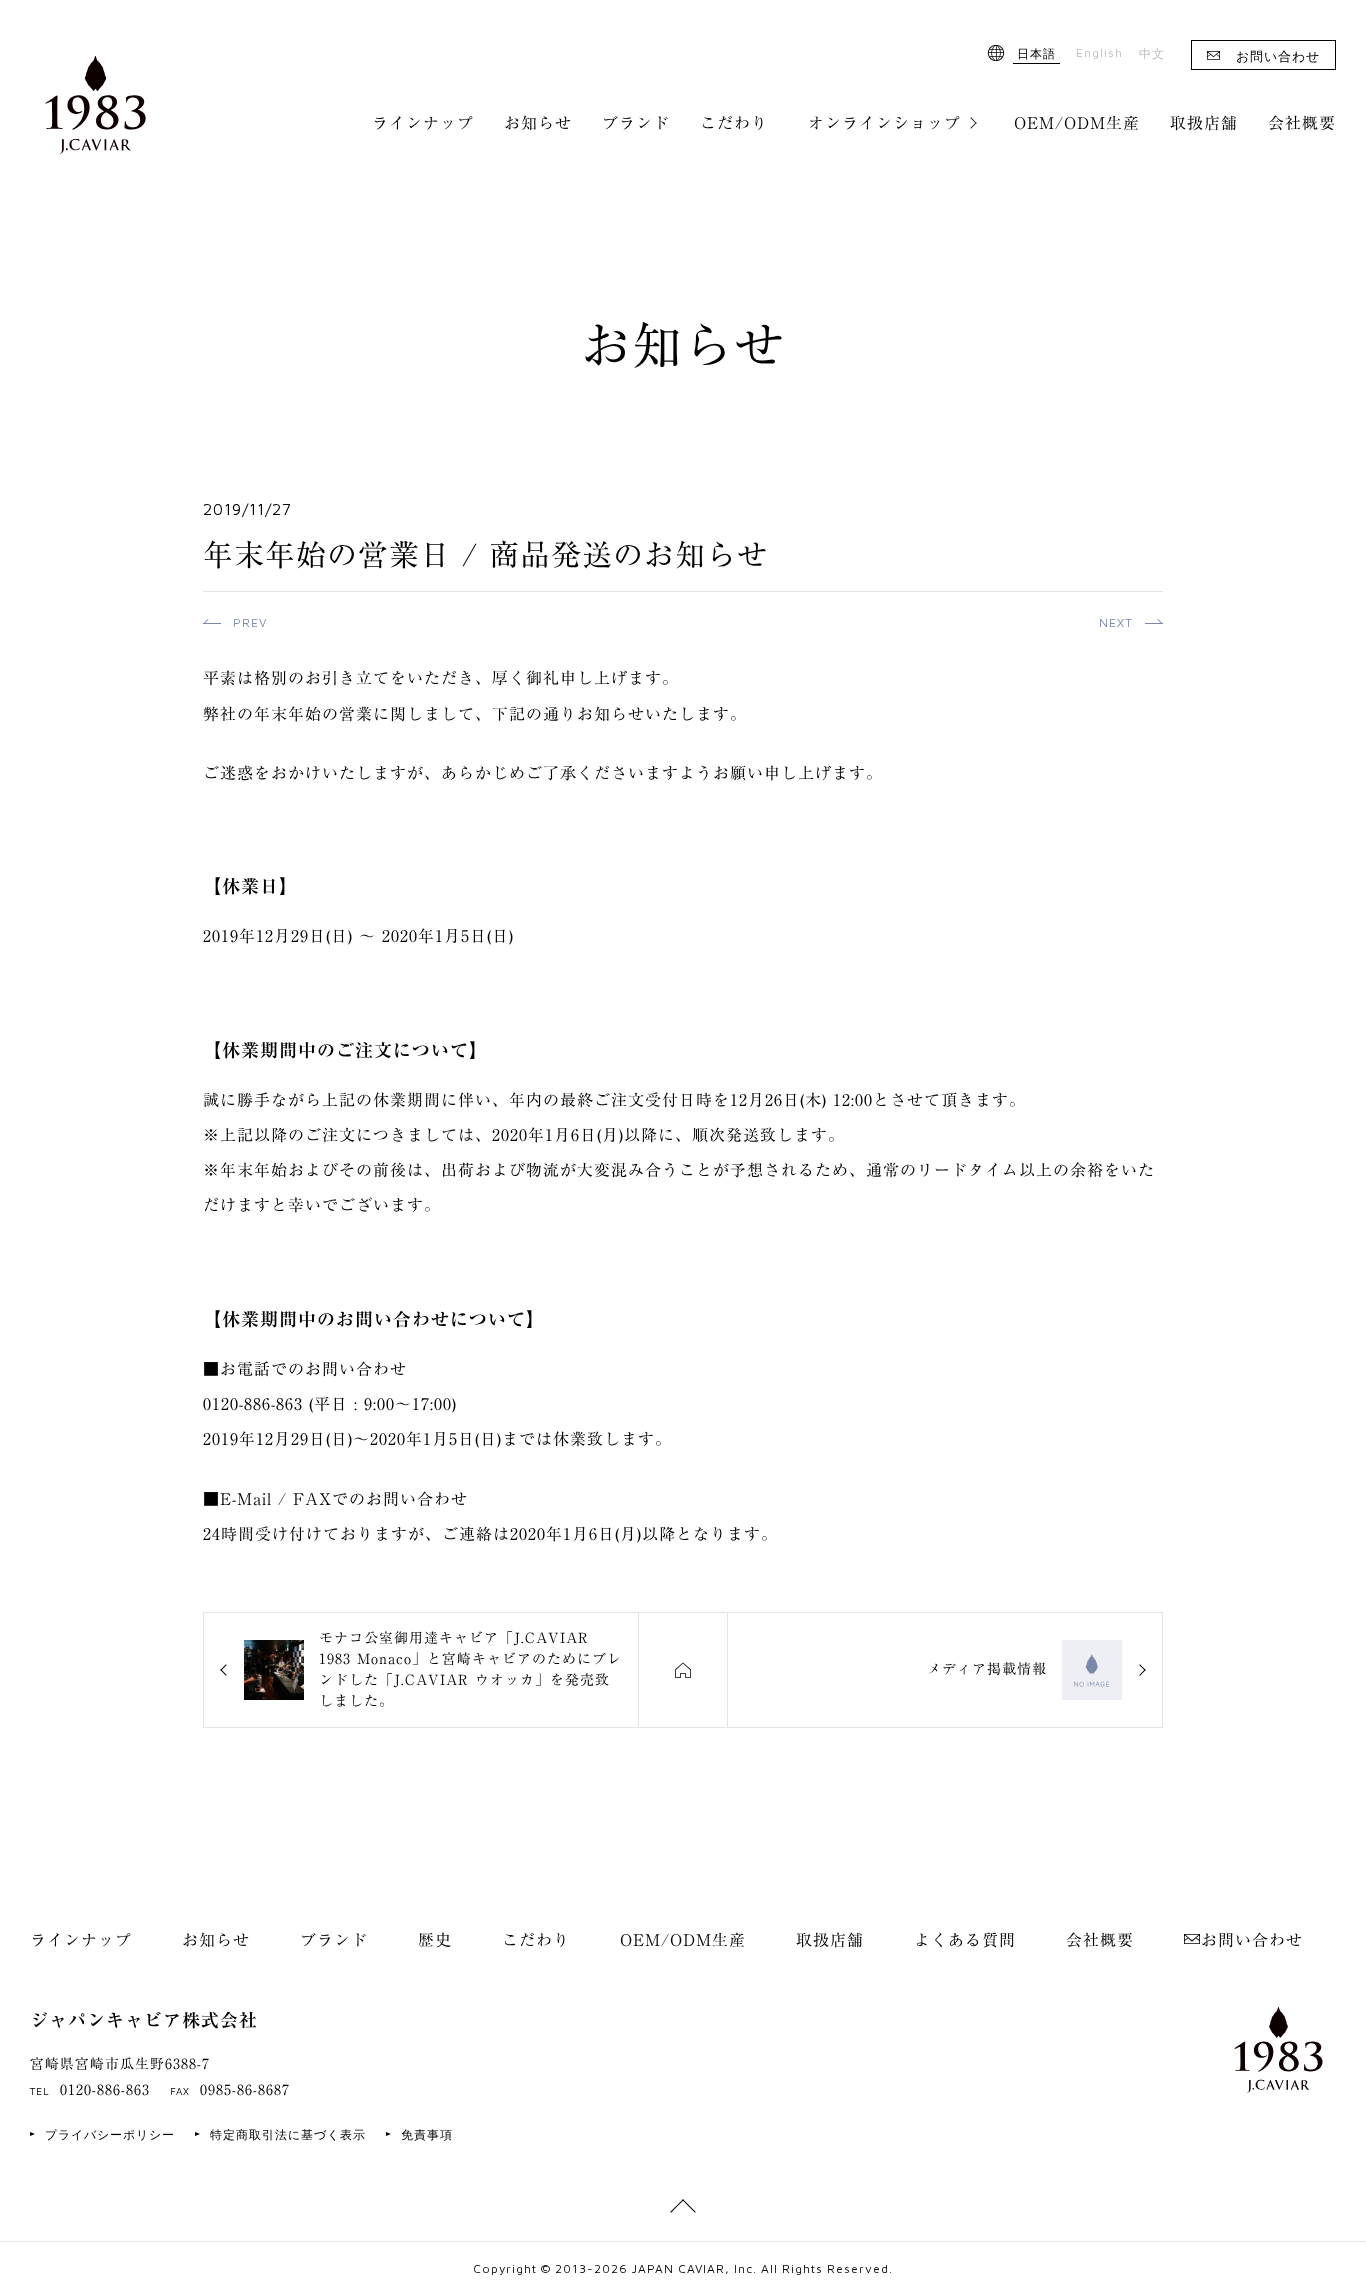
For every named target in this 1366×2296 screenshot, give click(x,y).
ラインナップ (423, 123)
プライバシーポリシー (110, 2134)
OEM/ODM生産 (1077, 123)
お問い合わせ (1278, 56)
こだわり (734, 123)
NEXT (1116, 623)
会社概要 (1302, 123)
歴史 (435, 1940)
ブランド (636, 123)
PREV (250, 623)
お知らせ (538, 123)
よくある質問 (965, 1940)
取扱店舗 (1204, 123)
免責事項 (427, 2134)
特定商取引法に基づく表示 (288, 2134)
